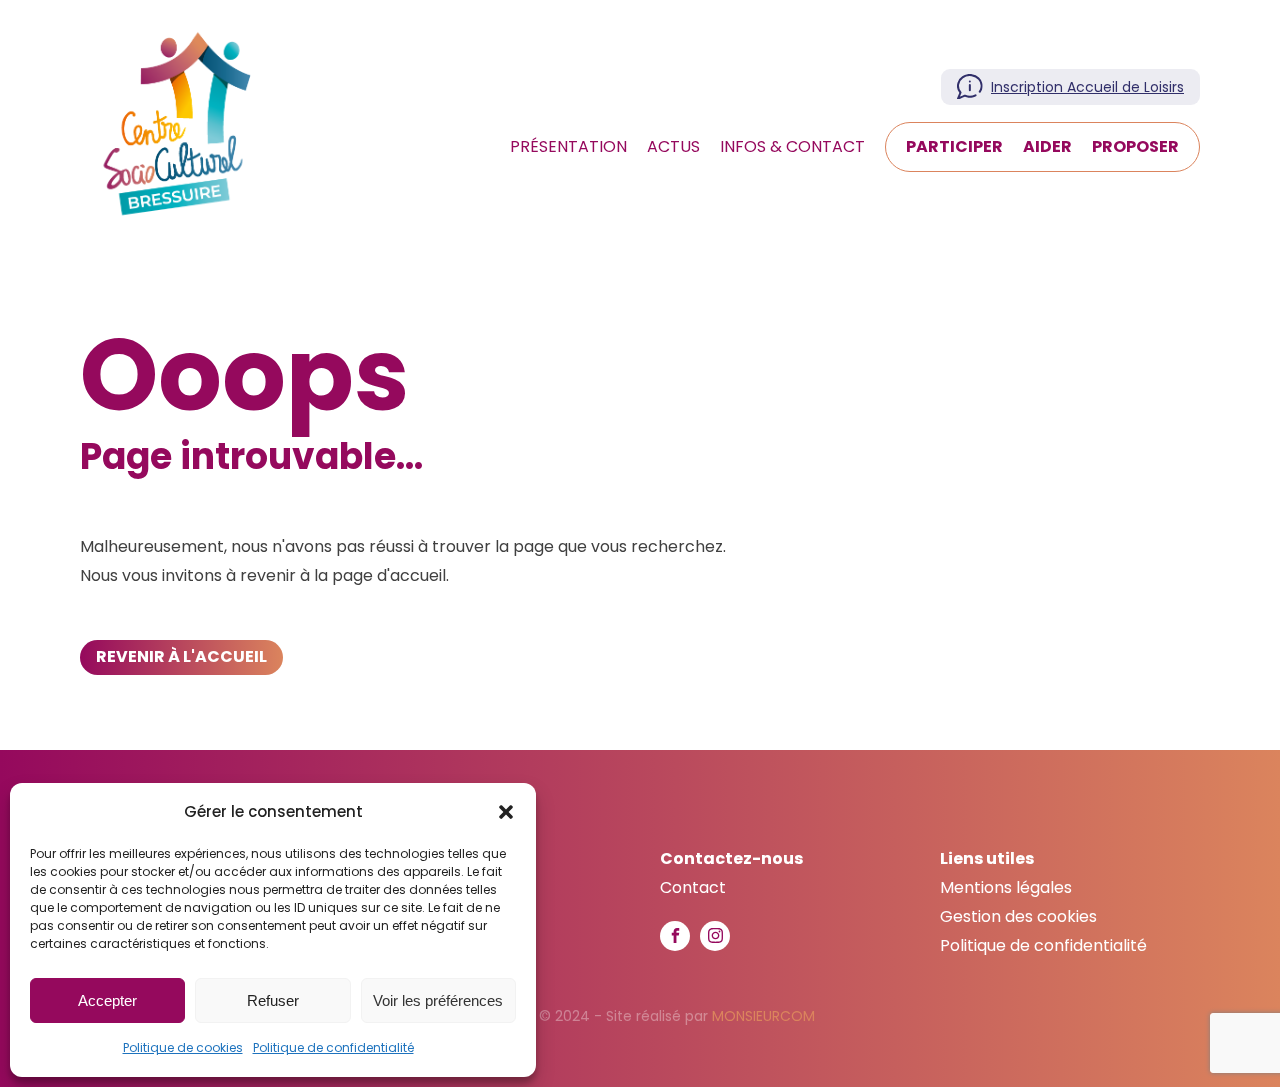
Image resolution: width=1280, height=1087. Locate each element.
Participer (954, 146)
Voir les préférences (438, 1000)
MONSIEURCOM (763, 1016)
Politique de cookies (183, 1047)
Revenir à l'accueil (181, 656)
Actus (673, 146)
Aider (1047, 146)
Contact (693, 887)
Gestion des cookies (1018, 916)
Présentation (568, 146)
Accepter (107, 1000)
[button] (506, 812)
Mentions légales (1006, 887)
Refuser (273, 1000)
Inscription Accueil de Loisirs (1087, 87)
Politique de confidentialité (333, 1047)
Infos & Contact (792, 146)
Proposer (1135, 146)
